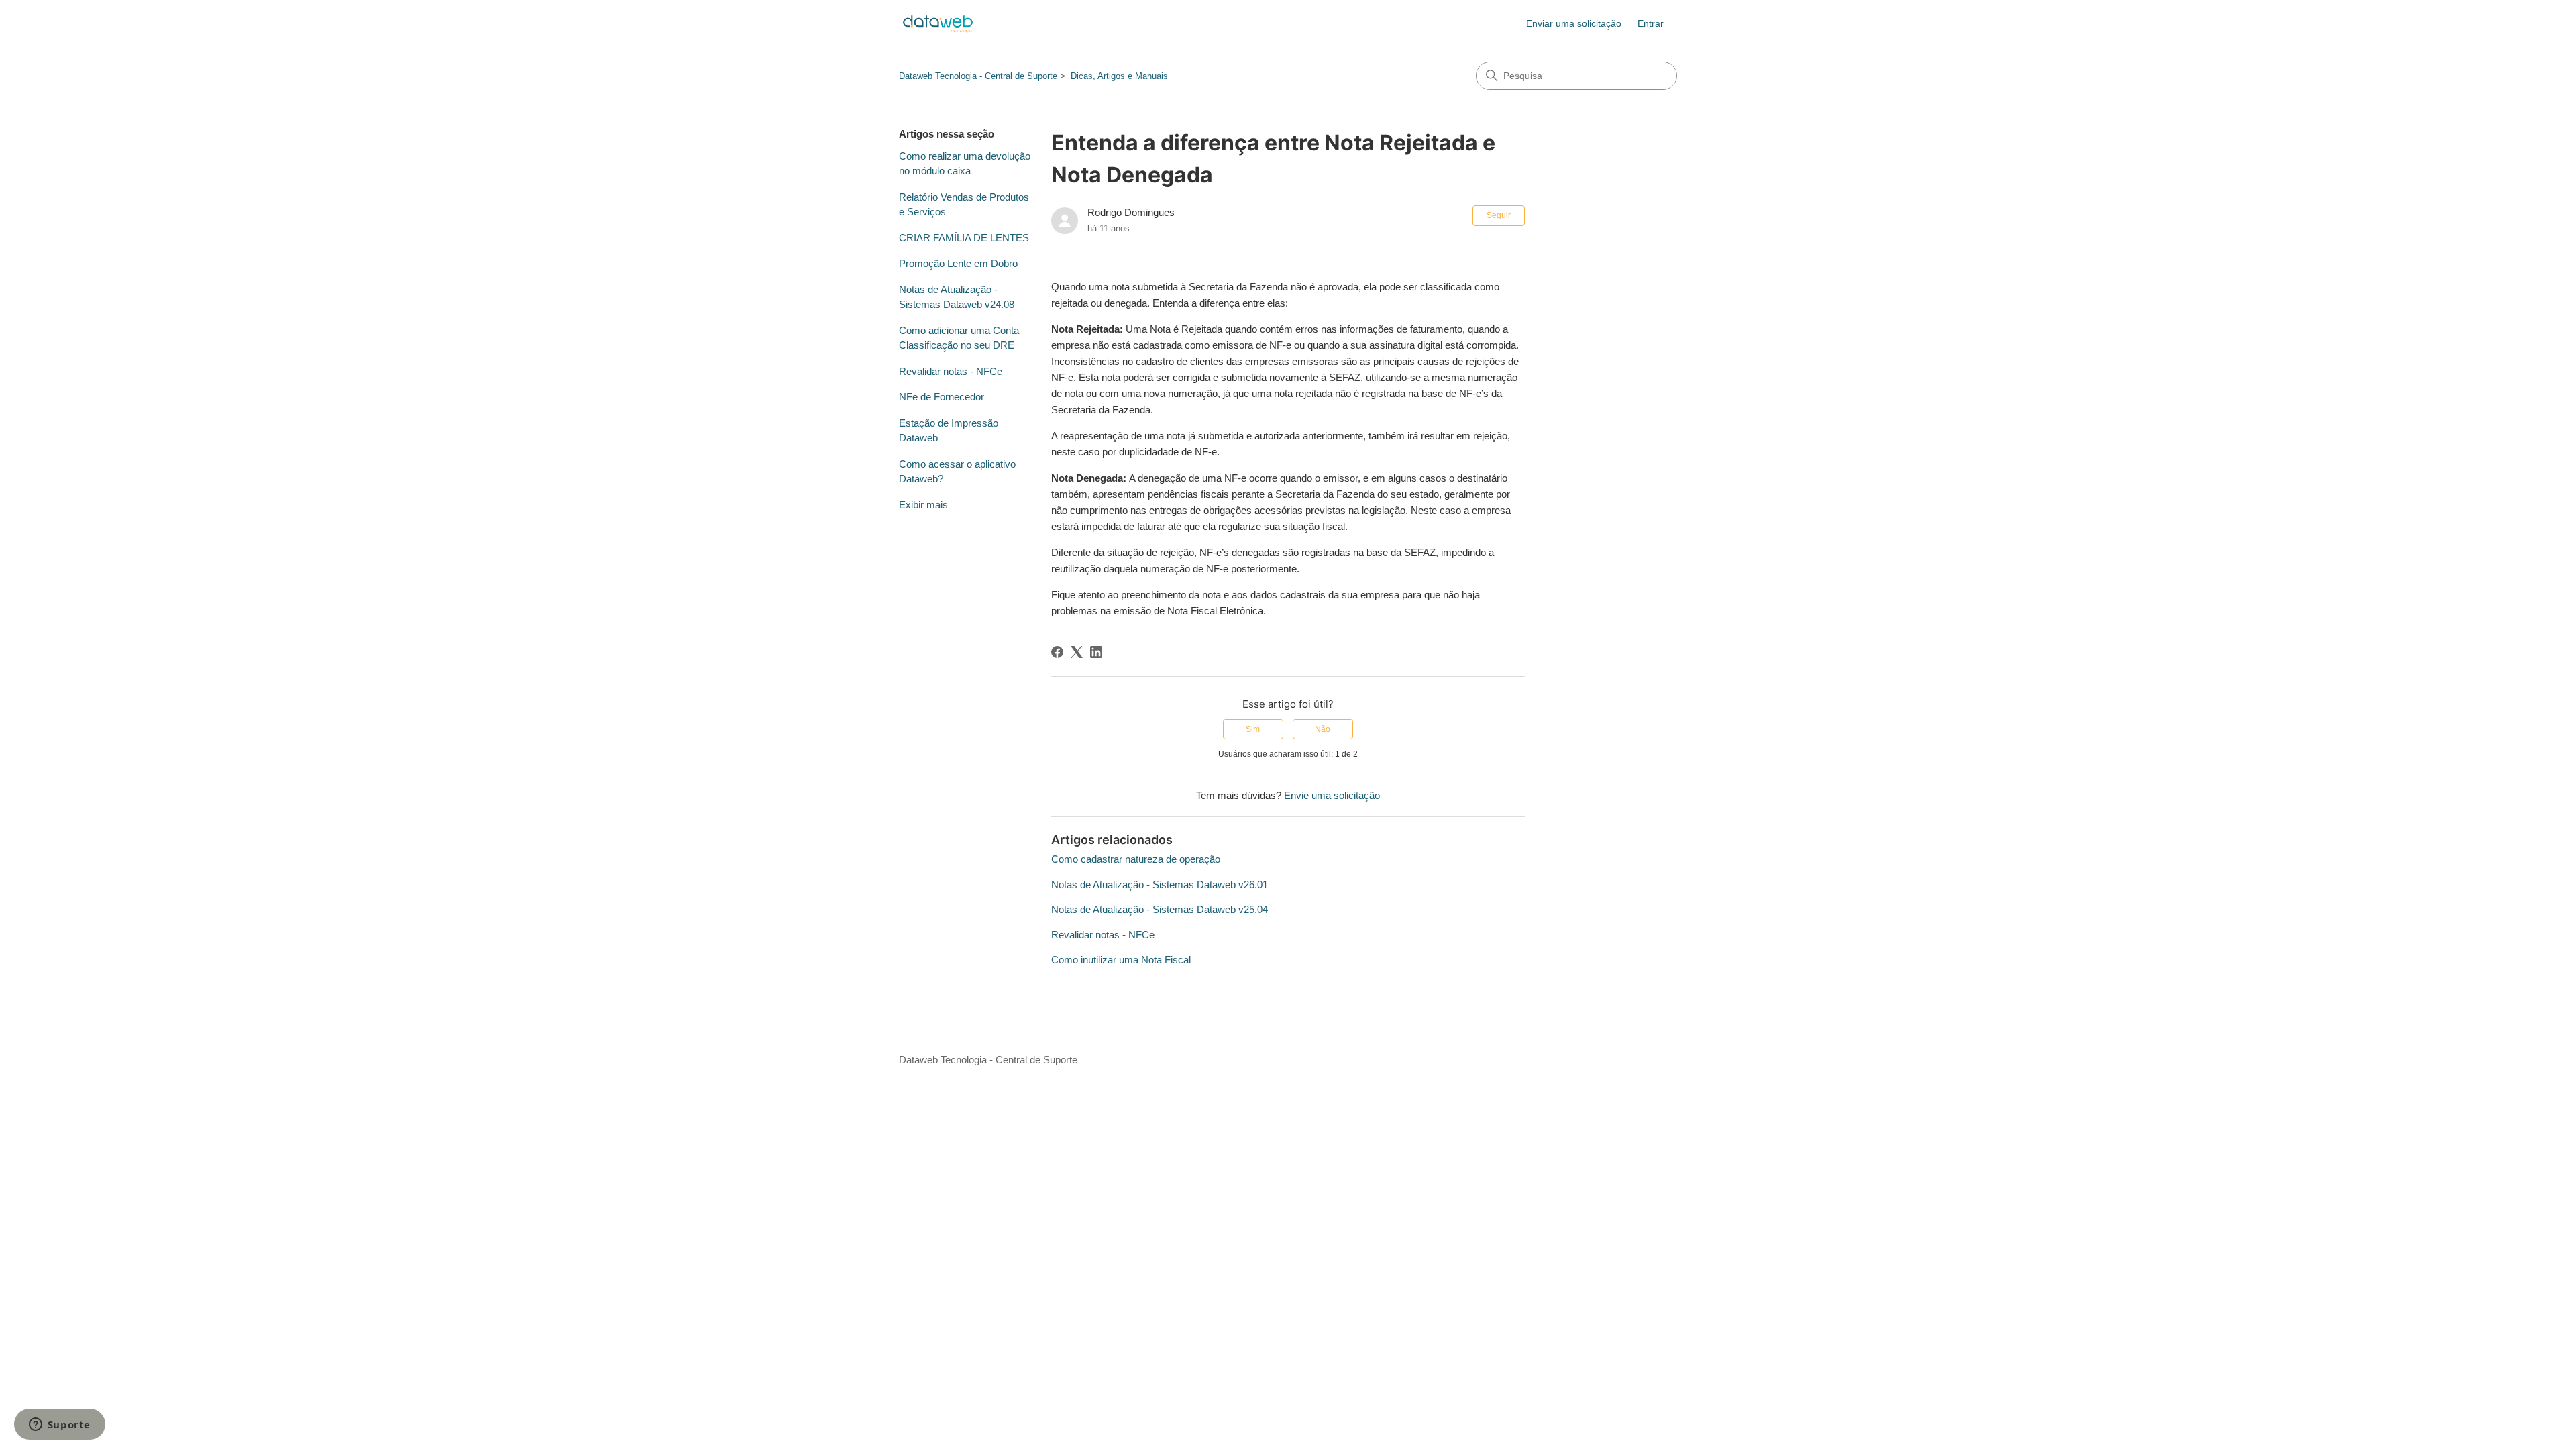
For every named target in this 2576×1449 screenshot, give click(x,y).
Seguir (1499, 215)
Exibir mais (923, 505)
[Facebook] (1057, 652)
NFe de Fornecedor (942, 397)
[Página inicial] (938, 24)
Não (1323, 729)
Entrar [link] (1651, 23)
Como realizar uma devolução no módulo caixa (965, 164)
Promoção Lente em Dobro (958, 263)
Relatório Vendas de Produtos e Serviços (964, 205)
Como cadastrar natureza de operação (1136, 859)
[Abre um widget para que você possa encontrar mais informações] (59, 1426)
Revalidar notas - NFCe (951, 371)
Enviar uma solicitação (1574, 23)
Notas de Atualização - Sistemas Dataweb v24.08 (957, 297)
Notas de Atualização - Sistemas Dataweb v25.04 (1160, 909)
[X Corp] (1077, 652)
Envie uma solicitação (1332, 795)
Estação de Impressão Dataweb (949, 431)
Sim (1253, 729)
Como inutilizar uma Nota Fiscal (1121, 960)
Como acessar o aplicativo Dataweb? (957, 472)
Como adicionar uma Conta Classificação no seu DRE (959, 338)
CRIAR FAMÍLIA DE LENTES (964, 238)
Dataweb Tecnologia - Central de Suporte (978, 76)
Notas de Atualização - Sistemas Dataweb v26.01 (1160, 884)
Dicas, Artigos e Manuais (1119, 76)
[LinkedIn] (1096, 652)
